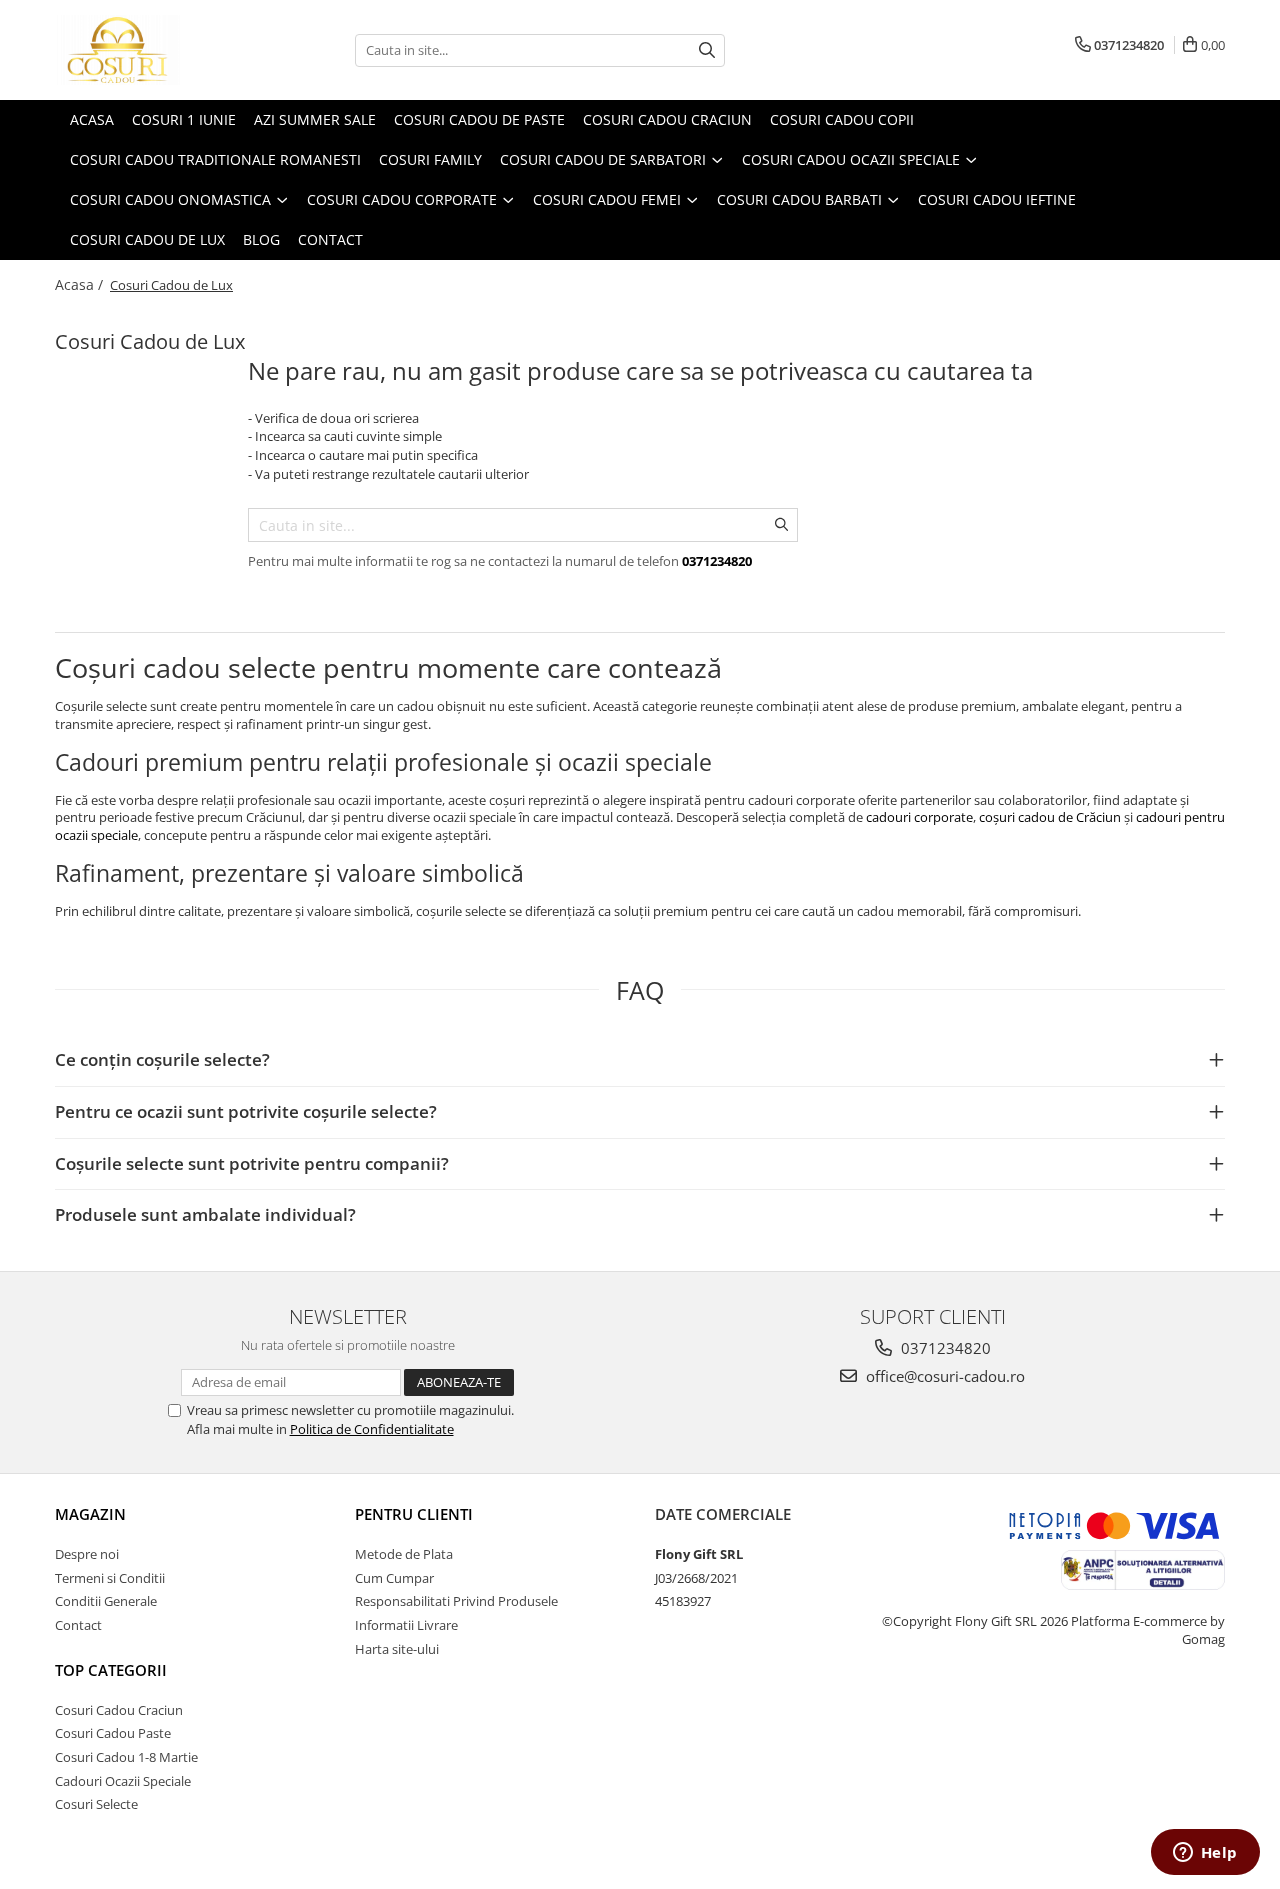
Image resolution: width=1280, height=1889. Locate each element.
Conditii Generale (106, 1601)
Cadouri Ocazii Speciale (123, 1781)
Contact (78, 1625)
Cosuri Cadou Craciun (119, 1710)
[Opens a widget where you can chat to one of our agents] (1205, 1854)
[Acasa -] (155, 50)
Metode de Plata (404, 1554)
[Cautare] (707, 50)
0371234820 (944, 1348)
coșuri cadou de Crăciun (1050, 817)
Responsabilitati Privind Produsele (456, 1601)
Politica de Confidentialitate (372, 1429)
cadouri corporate (919, 817)
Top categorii (111, 1670)
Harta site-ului (397, 1649)
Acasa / (81, 284)
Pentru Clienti (414, 1514)
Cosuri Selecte (96, 1804)
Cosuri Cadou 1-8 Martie (126, 1757)
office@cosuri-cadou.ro (943, 1376)
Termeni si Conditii (110, 1578)
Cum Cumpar (394, 1578)
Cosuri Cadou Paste (113, 1733)
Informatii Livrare (406, 1625)
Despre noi (87, 1554)
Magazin (90, 1514)
